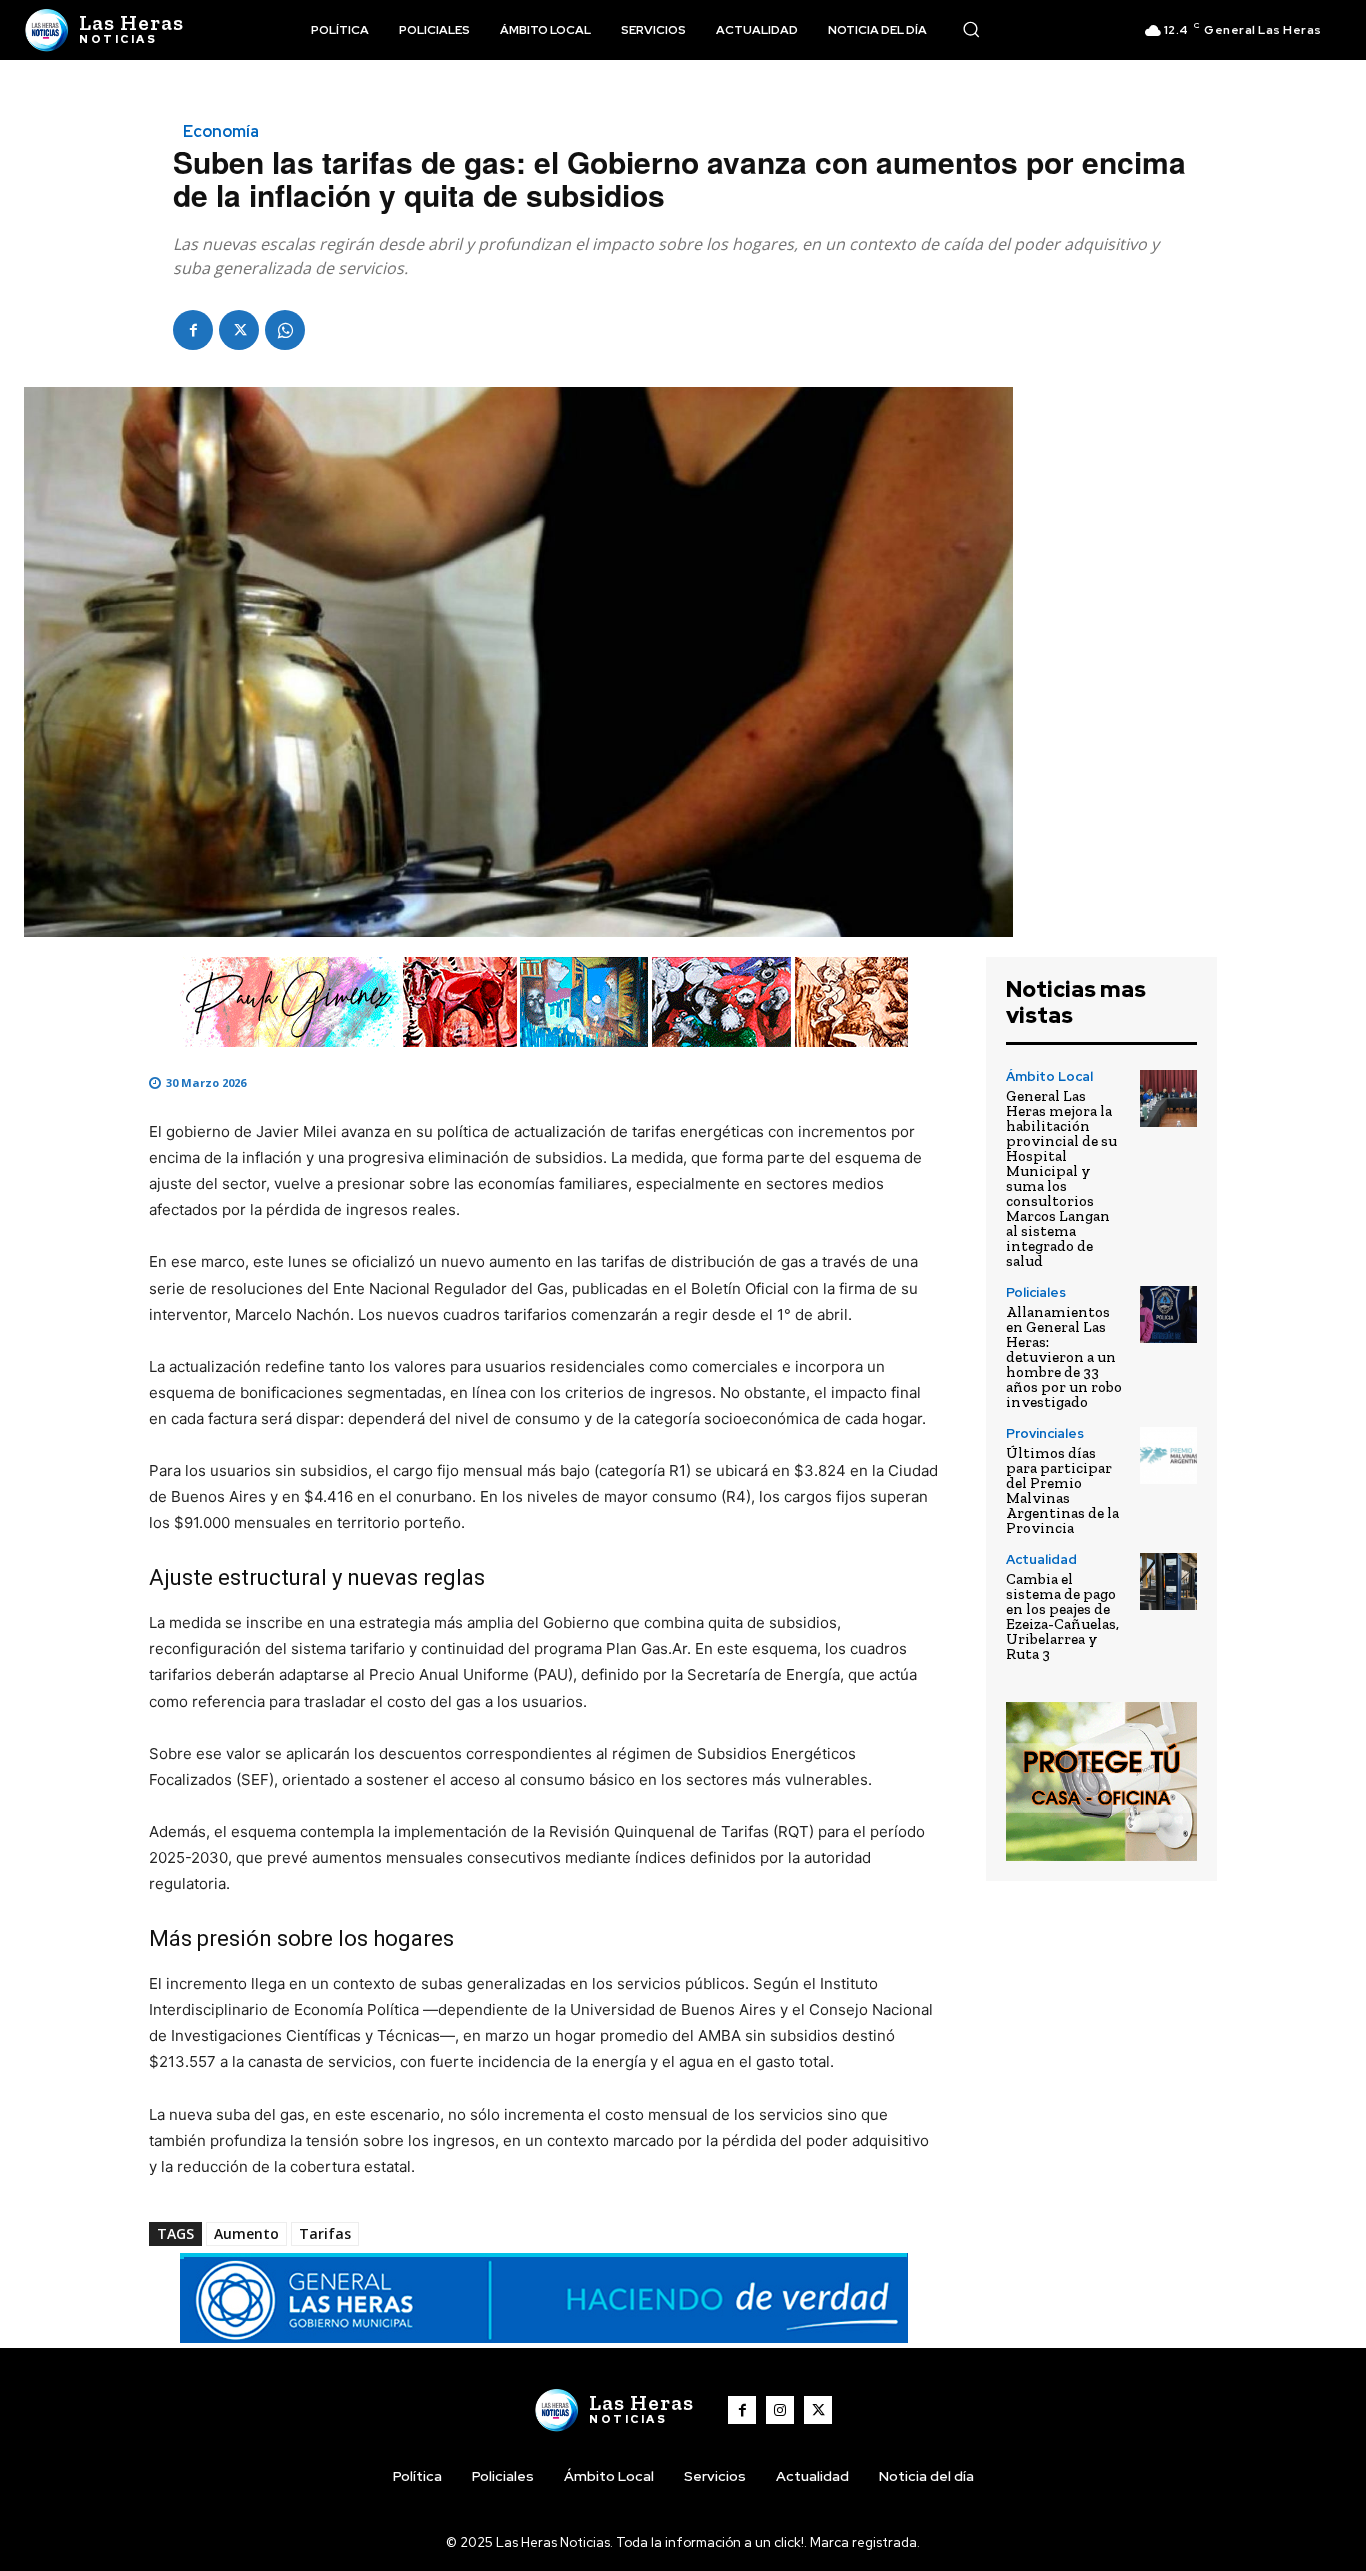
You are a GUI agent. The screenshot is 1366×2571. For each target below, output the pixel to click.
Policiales (1036, 1292)
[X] (239, 330)
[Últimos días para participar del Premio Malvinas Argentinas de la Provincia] (1168, 1455)
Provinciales (1045, 1433)
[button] (971, 29)
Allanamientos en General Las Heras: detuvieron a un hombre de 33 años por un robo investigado (1064, 1357)
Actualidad (1041, 1559)
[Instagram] (780, 2410)
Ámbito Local (1049, 1076)
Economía (221, 132)
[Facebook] (193, 330)
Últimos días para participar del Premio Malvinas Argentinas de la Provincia (1062, 1490)
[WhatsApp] (285, 330)
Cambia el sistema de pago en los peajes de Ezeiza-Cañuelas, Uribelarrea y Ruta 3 (1062, 1616)
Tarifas (325, 2233)
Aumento (246, 2233)
